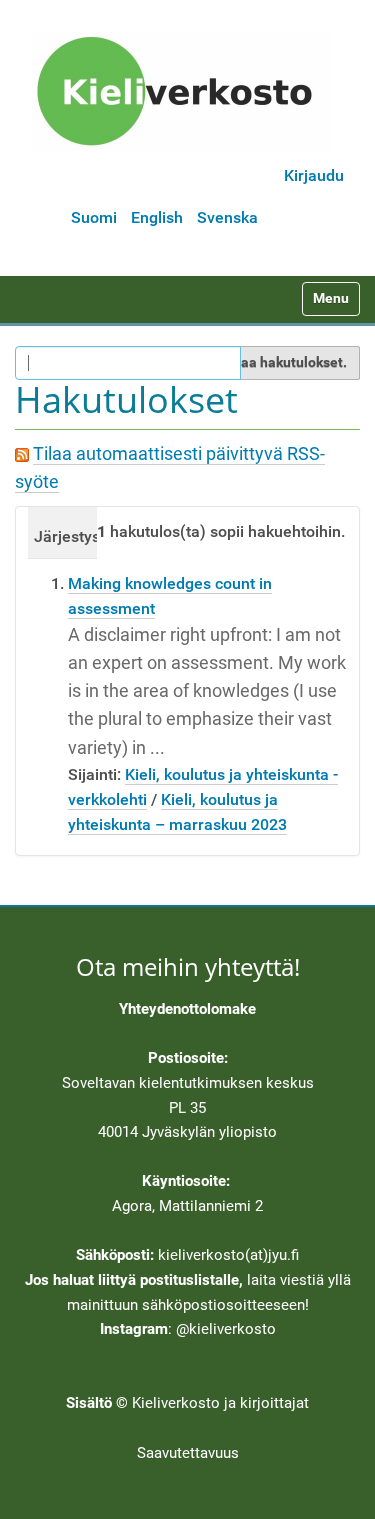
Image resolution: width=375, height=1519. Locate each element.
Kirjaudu (314, 175)
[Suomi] (181, 91)
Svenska (227, 217)
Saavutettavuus (188, 1453)
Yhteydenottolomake (187, 1009)
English (157, 217)
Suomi (94, 217)
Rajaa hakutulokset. (283, 362)
